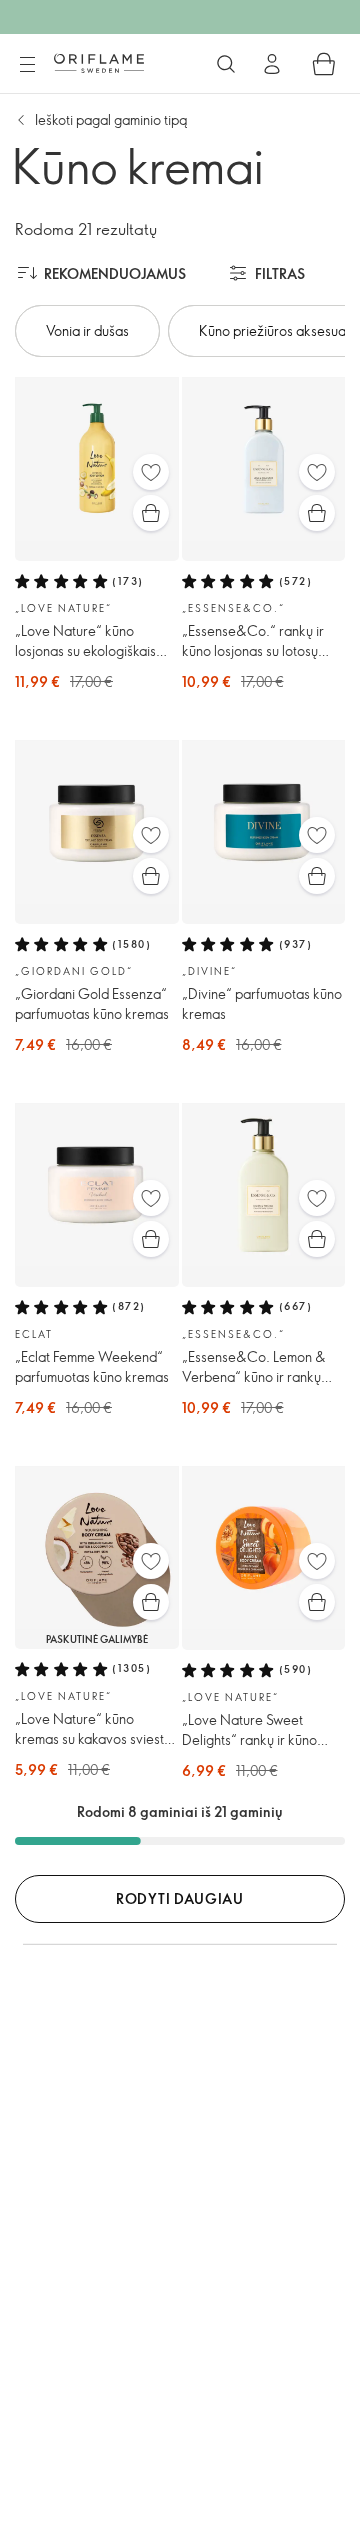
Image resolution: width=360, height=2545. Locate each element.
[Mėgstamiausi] (151, 472)
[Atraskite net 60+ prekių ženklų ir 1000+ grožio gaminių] (226, 64)
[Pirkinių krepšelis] (324, 64)
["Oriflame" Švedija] (99, 63)
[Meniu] (27, 65)
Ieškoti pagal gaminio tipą (111, 119)
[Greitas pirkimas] (151, 513)
